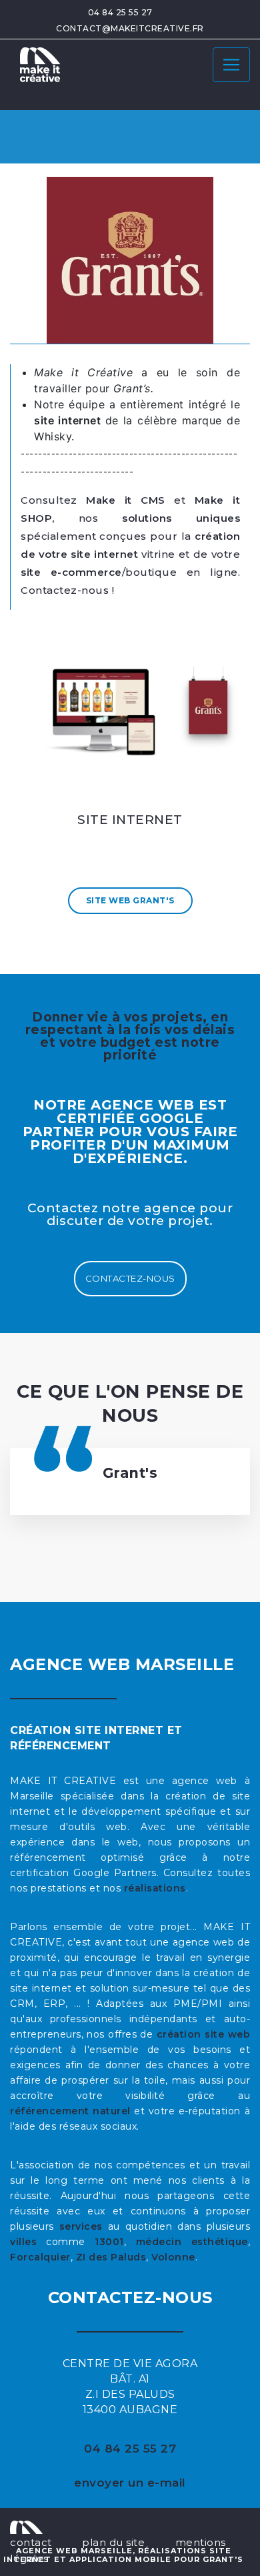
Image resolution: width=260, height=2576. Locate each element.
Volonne (173, 2257)
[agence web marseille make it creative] (26, 2526)
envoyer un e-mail (130, 2483)
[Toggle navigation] (231, 65)
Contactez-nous (130, 1278)
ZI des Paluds (111, 2257)
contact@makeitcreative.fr (130, 28)
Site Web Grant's (130, 900)
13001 (109, 2242)
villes (23, 2242)
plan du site (113, 2542)
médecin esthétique (192, 2242)
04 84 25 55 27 (120, 12)
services (81, 2226)
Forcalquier (40, 2257)
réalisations (155, 1888)
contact (31, 2542)
